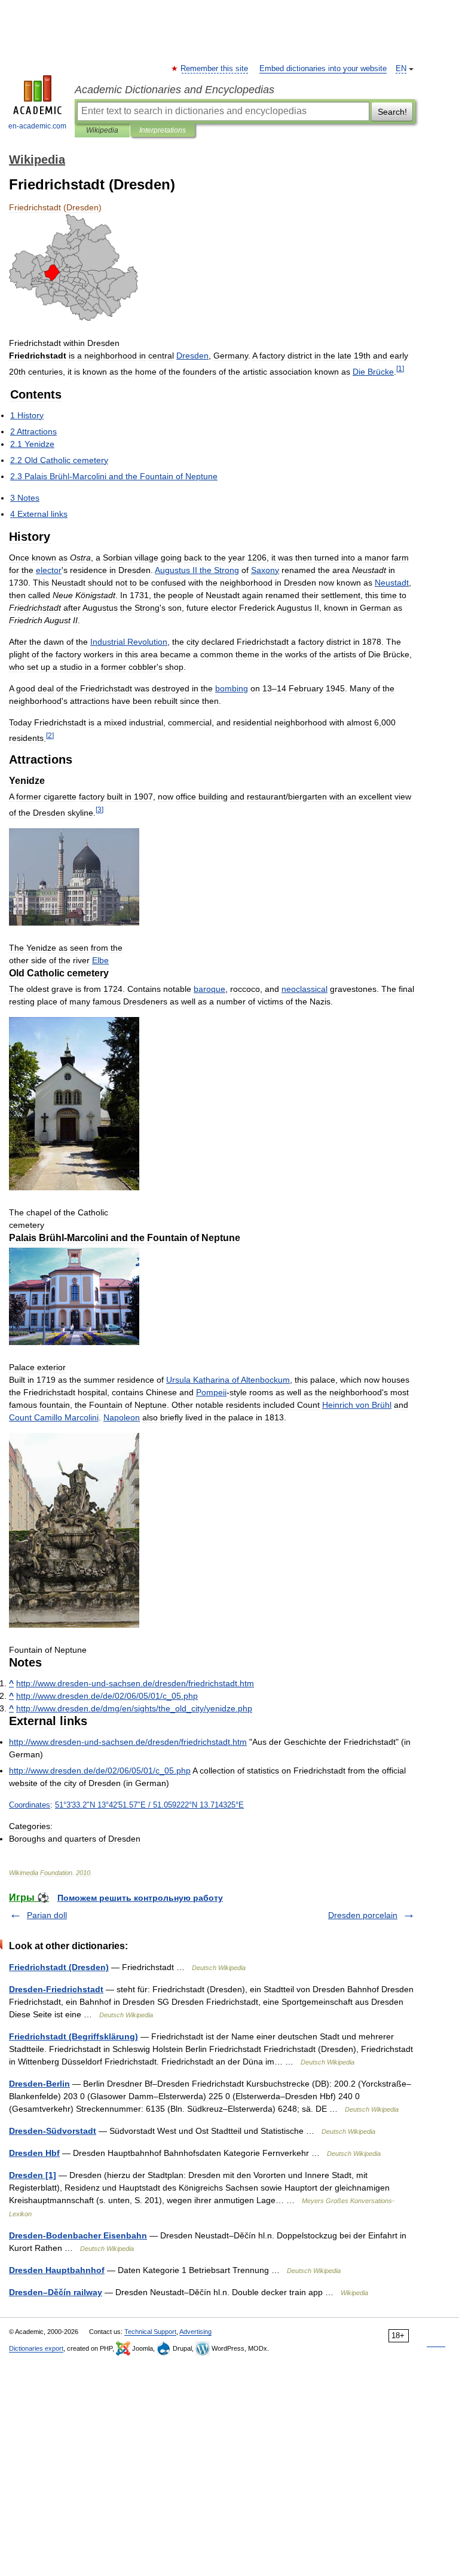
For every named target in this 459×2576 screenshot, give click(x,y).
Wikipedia (102, 130)
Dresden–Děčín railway (56, 2292)
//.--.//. (135, 1683)
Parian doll (47, 1915)
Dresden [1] (33, 2175)
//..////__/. (134, 1708)
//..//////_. (107, 1696)
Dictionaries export (36, 2348)
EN (401, 69)
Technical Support (150, 2332)
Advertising (195, 2332)
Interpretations (163, 130)
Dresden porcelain (363, 1915)
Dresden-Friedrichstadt (56, 1989)
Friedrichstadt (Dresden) (59, 1967)
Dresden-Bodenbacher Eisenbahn (78, 2235)
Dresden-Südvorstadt (53, 2131)
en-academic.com (37, 126)
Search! (392, 112)
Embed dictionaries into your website (323, 69)
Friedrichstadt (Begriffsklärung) (74, 2036)
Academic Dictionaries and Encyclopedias (175, 90)
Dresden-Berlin (39, 2084)
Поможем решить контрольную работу (140, 1898)
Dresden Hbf (34, 2153)
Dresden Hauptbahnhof (57, 2270)
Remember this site (215, 69)
